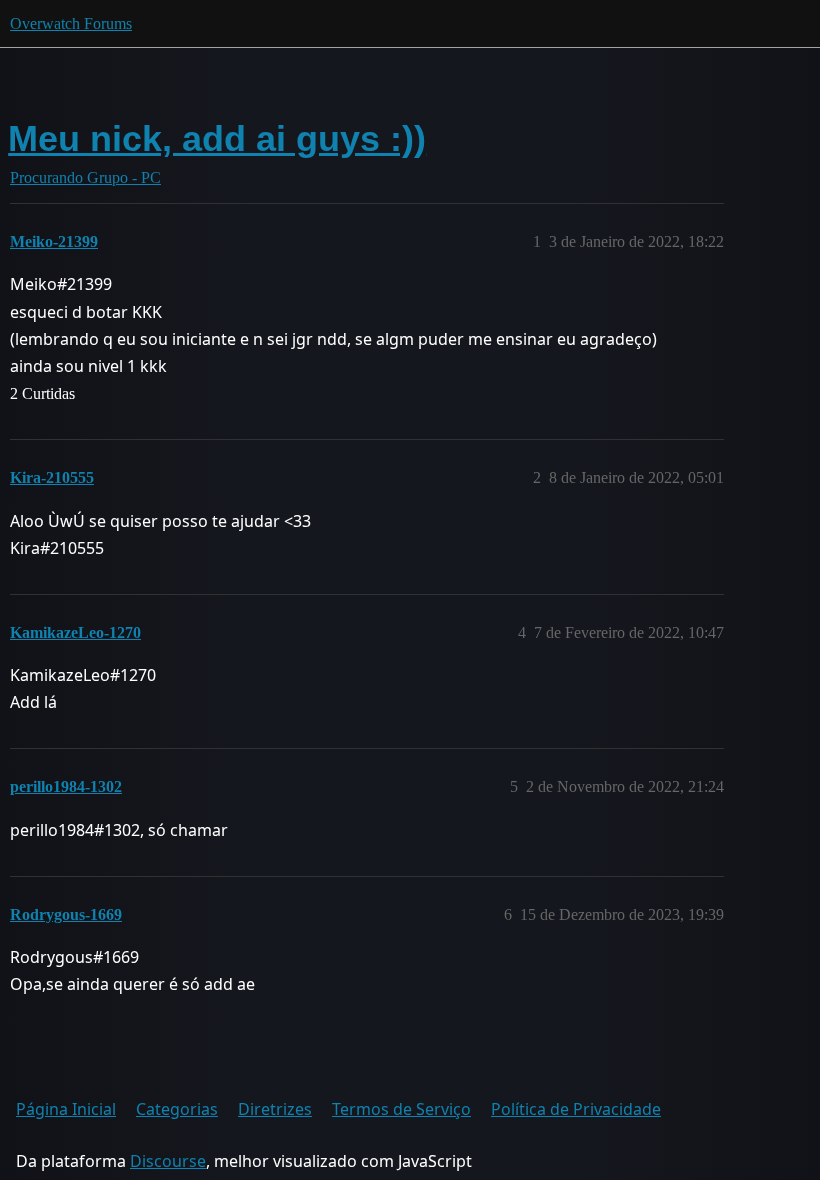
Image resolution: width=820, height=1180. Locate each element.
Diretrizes (275, 1109)
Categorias (177, 1109)
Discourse (168, 1161)
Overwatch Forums (71, 23)
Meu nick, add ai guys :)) (217, 138)
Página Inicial (66, 1109)
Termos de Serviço (401, 1109)
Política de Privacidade (576, 1109)
